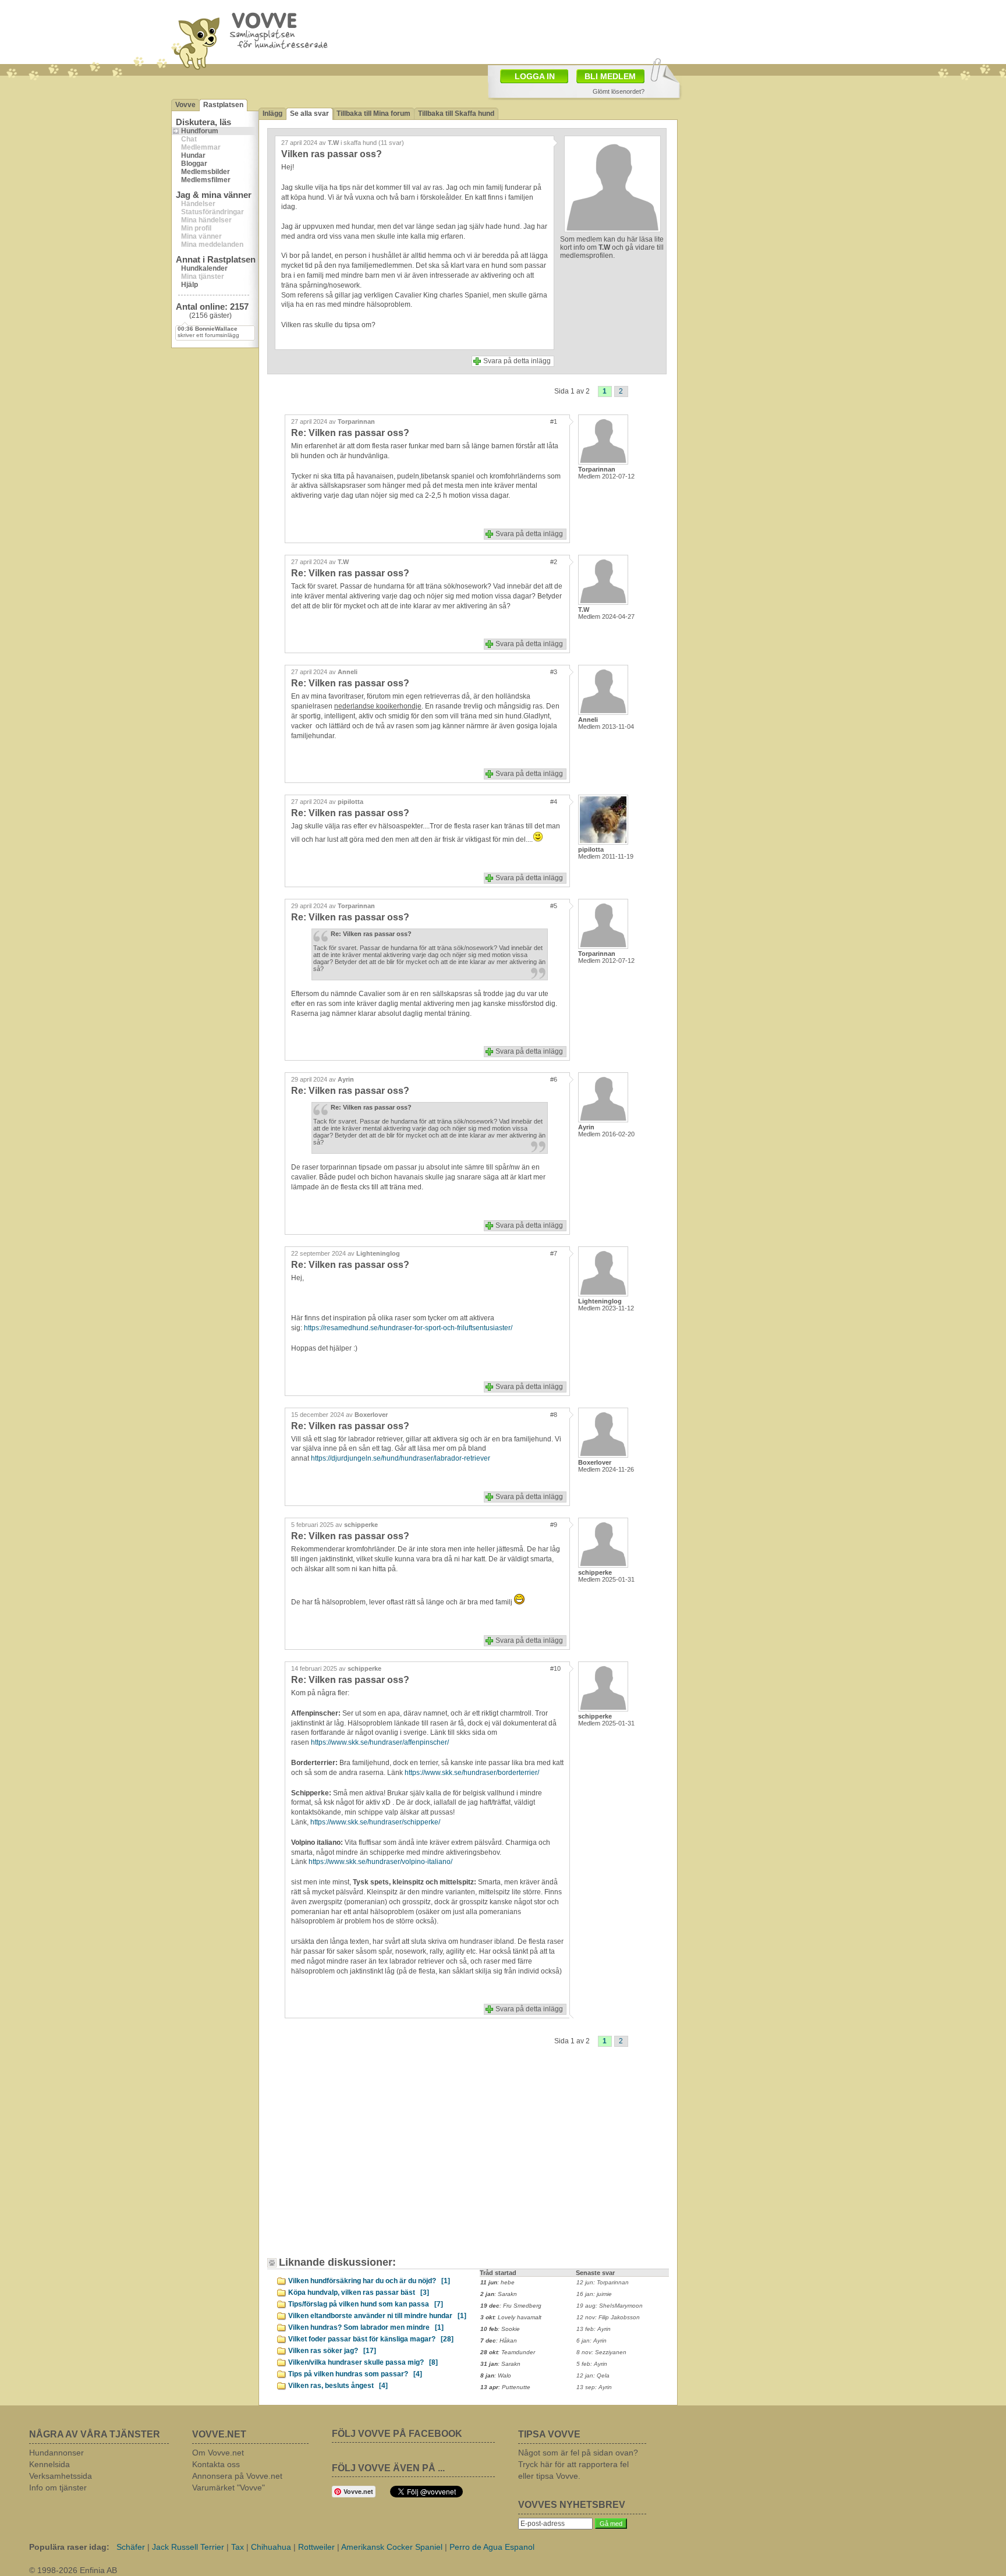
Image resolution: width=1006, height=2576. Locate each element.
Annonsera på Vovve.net (237, 2476)
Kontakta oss (216, 2464)
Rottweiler (316, 2547)
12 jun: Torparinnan (603, 2282)
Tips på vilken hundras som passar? (355, 2374)
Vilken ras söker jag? (332, 2351)
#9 (554, 1525)
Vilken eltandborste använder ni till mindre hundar (377, 2316)
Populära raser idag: (69, 2547)
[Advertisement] (571, 31)
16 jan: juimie (594, 2294)
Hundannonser (56, 2453)
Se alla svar (309, 114)
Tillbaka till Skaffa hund (456, 114)
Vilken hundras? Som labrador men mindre (366, 2327)
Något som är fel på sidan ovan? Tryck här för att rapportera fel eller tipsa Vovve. (578, 2464)
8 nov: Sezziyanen (601, 2352)
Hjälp (189, 285)
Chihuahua (271, 2547)
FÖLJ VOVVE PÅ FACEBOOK (397, 2434)
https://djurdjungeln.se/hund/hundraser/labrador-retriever (401, 1458)
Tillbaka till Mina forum (373, 114)
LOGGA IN (535, 76)
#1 (554, 421)
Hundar (193, 155)
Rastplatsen (223, 105)
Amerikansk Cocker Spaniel (392, 2547)
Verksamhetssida (61, 2476)
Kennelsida (49, 2464)
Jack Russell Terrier (188, 2547)
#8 (554, 1415)
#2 (554, 562)
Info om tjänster (58, 2488)
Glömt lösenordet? (619, 91)
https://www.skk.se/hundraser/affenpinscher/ (380, 1742)
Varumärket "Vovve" (229, 2488)
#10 (555, 1668)
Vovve (185, 105)
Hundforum (200, 131)
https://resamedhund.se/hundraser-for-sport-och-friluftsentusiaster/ (408, 1328)
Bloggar (194, 164)
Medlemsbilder (206, 172)
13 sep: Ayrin (594, 2387)
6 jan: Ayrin (591, 2341)
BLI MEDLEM (610, 76)
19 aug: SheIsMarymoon (610, 2306)
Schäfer (131, 2547)
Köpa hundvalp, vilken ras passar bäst (359, 2292)
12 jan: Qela (593, 2375)
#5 (554, 906)
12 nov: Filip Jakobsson (608, 2317)
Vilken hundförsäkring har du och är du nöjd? (369, 2281)
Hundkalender (204, 268)
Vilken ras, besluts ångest (338, 2386)
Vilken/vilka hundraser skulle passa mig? (363, 2362)
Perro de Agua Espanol (492, 2547)
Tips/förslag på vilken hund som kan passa (366, 2304)
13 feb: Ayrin (594, 2329)
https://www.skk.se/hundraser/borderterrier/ (472, 1773)
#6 (554, 1079)
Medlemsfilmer (206, 180)
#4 (554, 802)
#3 (554, 672)
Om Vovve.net (218, 2453)
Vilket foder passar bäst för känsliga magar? (371, 2339)
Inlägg (272, 114)
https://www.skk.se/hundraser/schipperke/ (375, 1822)
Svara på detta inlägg (517, 361)
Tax (238, 2547)
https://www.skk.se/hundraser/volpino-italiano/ (380, 1862)
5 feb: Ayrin (592, 2364)
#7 (554, 1253)
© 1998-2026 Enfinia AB (73, 2570)
